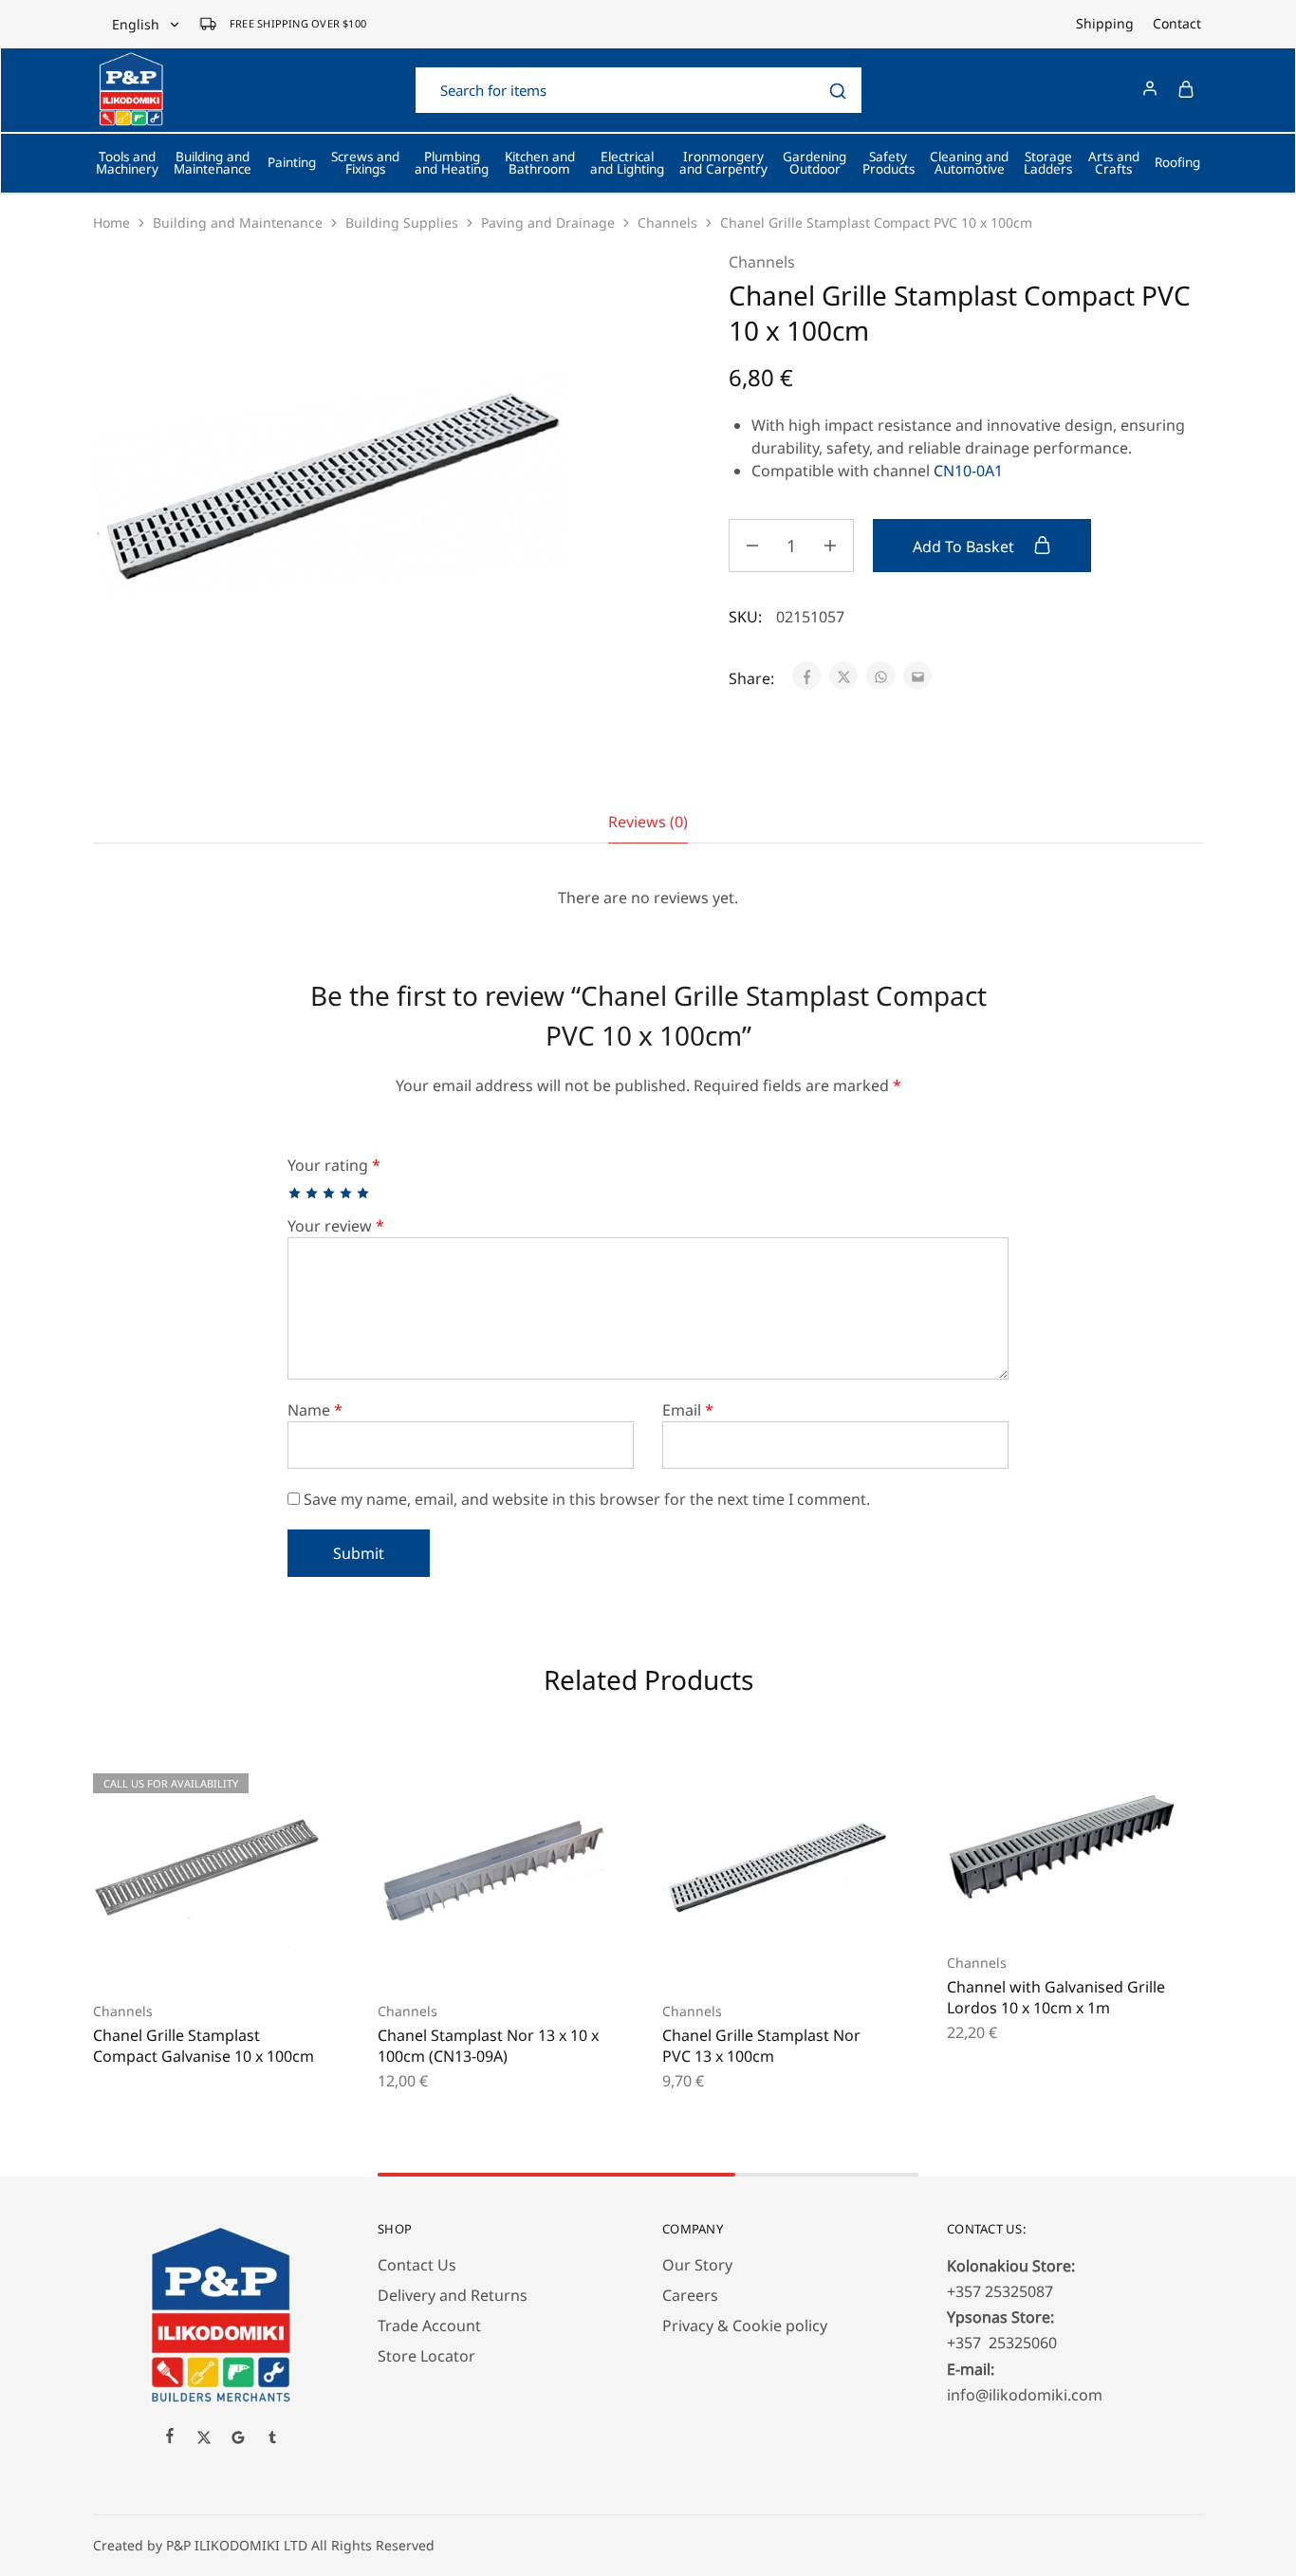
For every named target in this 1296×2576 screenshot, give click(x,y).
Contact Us (417, 2265)
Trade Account (429, 2326)
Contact (1177, 24)
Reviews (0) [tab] (648, 822)
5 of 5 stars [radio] (364, 1193)
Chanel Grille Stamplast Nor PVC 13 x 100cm (761, 2045)
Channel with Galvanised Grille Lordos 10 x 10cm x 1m (1056, 1997)
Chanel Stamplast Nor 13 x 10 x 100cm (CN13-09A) (488, 2045)
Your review (336, 1226)
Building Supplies (402, 222)
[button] (468, 1954)
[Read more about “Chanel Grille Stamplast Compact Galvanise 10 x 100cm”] (183, 1954)
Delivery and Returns (453, 2295)
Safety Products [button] (889, 163)
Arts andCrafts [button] (1114, 163)
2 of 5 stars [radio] (313, 1193)
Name (315, 1410)
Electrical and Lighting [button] (627, 163)
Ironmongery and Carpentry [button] (723, 163)
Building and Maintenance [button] (213, 163)
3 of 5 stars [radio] (330, 1193)
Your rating (334, 1165)
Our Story (697, 2265)
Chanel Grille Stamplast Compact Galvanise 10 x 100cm (204, 2045)
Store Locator (426, 2356)
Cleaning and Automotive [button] (969, 163)
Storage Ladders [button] (1048, 163)
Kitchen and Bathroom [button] (540, 163)
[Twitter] (204, 2439)
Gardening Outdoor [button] (815, 163)
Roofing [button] (1177, 162)
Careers (690, 2295)
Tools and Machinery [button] (127, 163)
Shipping (1105, 24)
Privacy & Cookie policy (745, 2326)
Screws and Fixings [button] (365, 163)
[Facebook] (170, 2437)
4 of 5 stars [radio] (347, 1193)
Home (111, 222)
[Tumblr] (272, 2439)
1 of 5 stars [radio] (296, 1193)
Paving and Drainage (548, 222)
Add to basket (965, 547)
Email (688, 1410)
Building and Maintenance (238, 222)
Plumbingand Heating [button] (452, 163)
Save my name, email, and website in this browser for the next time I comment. (587, 1499)
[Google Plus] (238, 2439)
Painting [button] (292, 162)
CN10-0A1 (968, 471)
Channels (667, 222)
